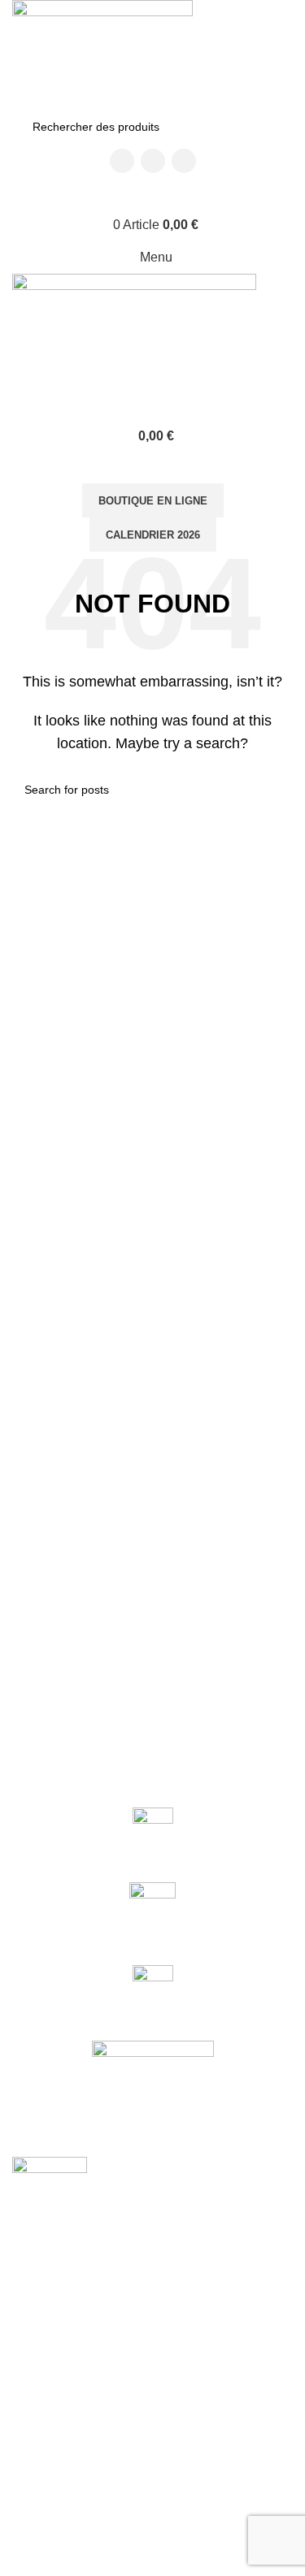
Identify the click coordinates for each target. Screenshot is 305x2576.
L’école (30, 2348)
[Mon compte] (152, 193)
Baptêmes (38, 2375)
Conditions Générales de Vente (92, 2543)
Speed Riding (47, 2431)
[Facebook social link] (122, 161)
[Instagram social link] (153, 161)
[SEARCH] (266, 127)
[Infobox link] (152, 1837)
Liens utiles (51, 2487)
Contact (32, 2514)
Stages (30, 2404)
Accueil (30, 2320)
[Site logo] (102, 53)
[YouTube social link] (184, 161)
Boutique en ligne (153, 501)
